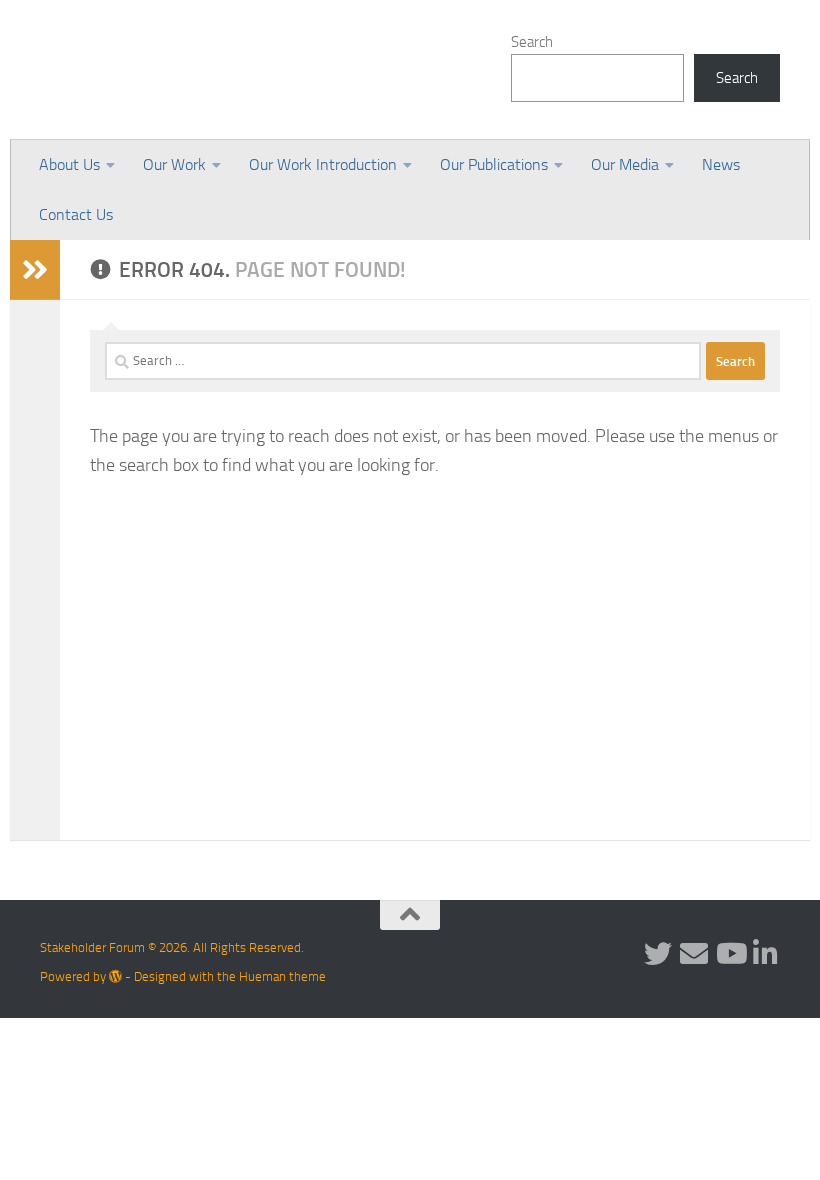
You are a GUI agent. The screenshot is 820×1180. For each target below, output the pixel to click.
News (721, 164)
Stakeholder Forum (207, 70)
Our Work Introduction (323, 164)
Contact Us (76, 214)
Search (532, 42)
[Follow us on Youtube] (730, 954)
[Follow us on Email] (694, 954)
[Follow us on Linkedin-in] (766, 954)
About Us (69, 164)
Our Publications (494, 164)
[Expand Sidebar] (35, 270)
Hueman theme (282, 976)
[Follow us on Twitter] (658, 954)
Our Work (174, 164)
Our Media (625, 164)
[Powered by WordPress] (115, 976)
